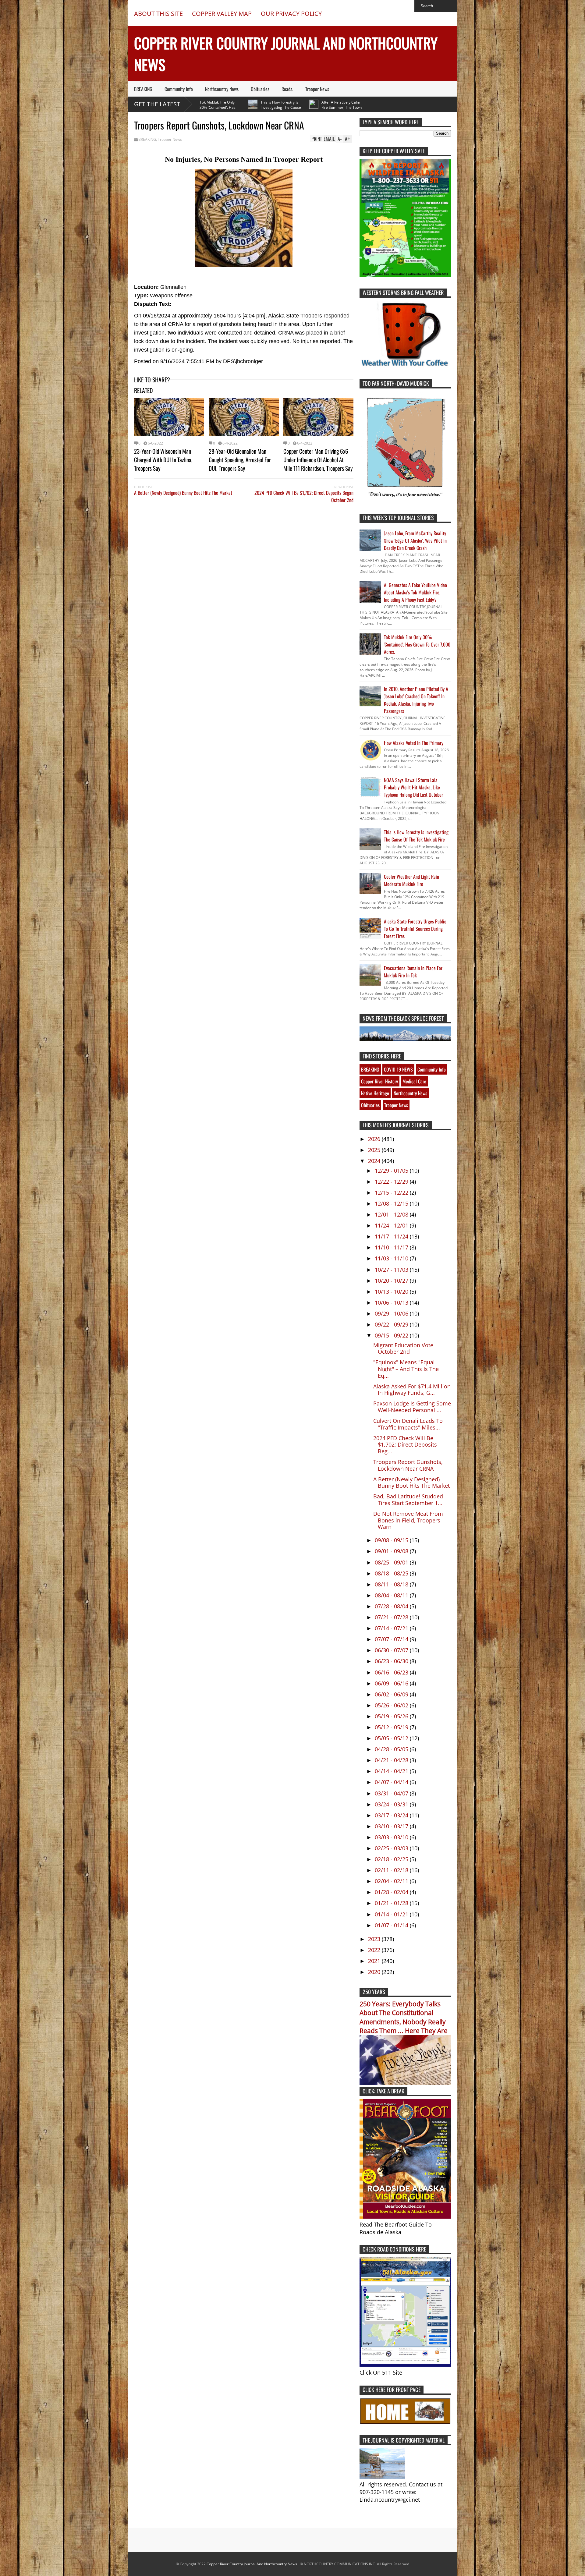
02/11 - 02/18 (392, 1870)
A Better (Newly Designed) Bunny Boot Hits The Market (183, 493)
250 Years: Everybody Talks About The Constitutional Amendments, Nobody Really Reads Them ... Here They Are (404, 2017)
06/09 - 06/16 (392, 1683)
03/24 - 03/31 (392, 1804)
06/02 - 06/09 (392, 1694)
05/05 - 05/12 (392, 1738)
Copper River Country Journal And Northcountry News (252, 2564)
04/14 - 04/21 (392, 1771)
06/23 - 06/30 (392, 1661)
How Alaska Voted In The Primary (414, 743)
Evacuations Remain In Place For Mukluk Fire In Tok (413, 972)
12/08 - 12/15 (392, 1203)
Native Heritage (375, 1093)
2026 (375, 1139)
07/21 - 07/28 (392, 1617)
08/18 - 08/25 (392, 1573)
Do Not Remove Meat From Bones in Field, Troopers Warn (408, 1520)
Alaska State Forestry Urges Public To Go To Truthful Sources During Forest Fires (415, 929)
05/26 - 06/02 (392, 1705)
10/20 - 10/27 (392, 1281)
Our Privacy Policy (291, 14)
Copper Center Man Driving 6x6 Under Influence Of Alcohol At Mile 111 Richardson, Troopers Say (318, 459)
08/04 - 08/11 (392, 1595)
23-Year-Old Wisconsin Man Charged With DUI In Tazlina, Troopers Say (163, 459)
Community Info (179, 89)
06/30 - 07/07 (392, 1650)
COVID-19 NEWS (398, 1069)
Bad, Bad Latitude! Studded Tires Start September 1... (408, 1500)
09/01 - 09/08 (392, 1551)
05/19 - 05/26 (392, 1716)
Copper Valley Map (222, 14)
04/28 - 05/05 (392, 1749)
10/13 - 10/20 (392, 1292)
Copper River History (379, 1081)
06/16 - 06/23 (392, 1672)
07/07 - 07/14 (392, 1639)
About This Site (158, 14)
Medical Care (414, 1081)
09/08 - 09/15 (392, 1540)
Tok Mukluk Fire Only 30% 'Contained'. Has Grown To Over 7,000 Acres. (417, 644)
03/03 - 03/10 (392, 1837)
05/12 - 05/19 (392, 1727)
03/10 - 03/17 (392, 1826)
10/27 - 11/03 (392, 1270)
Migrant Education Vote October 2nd (403, 1348)
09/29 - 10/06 (392, 1313)
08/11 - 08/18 (392, 1584)
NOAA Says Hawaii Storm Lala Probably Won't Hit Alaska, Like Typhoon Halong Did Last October (413, 787)
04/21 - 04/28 (392, 1760)
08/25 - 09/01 (392, 1562)
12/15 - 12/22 (392, 1192)
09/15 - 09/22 (392, 1335)
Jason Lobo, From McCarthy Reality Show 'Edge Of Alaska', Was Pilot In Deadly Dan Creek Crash (415, 540)
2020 (375, 1972)
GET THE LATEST (157, 104)
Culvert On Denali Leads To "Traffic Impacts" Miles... (408, 1424)
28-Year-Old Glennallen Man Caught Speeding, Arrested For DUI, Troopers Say (240, 459)
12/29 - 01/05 (392, 1171)
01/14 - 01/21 (392, 1914)
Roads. (287, 89)
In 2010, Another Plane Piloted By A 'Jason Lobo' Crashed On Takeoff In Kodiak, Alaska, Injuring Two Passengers (416, 700)
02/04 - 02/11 (392, 1881)
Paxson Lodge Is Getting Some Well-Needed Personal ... (412, 1407)
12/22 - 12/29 (392, 1182)
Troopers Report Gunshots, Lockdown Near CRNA (408, 1465)
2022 (375, 1950)
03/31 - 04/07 (392, 1793)
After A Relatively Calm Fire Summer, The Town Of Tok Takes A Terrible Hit (276, 107)
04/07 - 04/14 (392, 1782)
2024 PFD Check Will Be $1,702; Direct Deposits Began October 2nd (304, 496)
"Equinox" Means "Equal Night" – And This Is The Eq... (406, 1369)
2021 (375, 1961)
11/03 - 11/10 (392, 1258)
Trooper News (317, 89)
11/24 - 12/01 (392, 1225)
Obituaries (260, 89)
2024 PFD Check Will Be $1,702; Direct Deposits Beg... (405, 1445)
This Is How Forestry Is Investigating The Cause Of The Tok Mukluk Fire (215, 107)
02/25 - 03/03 (392, 1848)
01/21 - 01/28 (392, 1903)
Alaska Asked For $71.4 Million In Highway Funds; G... (412, 1390)
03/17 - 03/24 (392, 1815)
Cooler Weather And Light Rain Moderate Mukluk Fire (411, 880)
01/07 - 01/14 (392, 1925)
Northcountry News (222, 89)
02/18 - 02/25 (392, 1859)
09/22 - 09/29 (392, 1324)
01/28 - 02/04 (392, 1892)
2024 (375, 1161)
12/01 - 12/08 (392, 1214)
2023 (375, 1939)
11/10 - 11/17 (392, 1247)
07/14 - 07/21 (392, 1628)
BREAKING (143, 89)
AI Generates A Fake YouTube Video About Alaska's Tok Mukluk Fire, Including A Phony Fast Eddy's (415, 592)
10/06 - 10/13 (392, 1302)
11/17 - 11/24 (392, 1236)
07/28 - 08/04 (392, 1606)
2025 (375, 1150)
